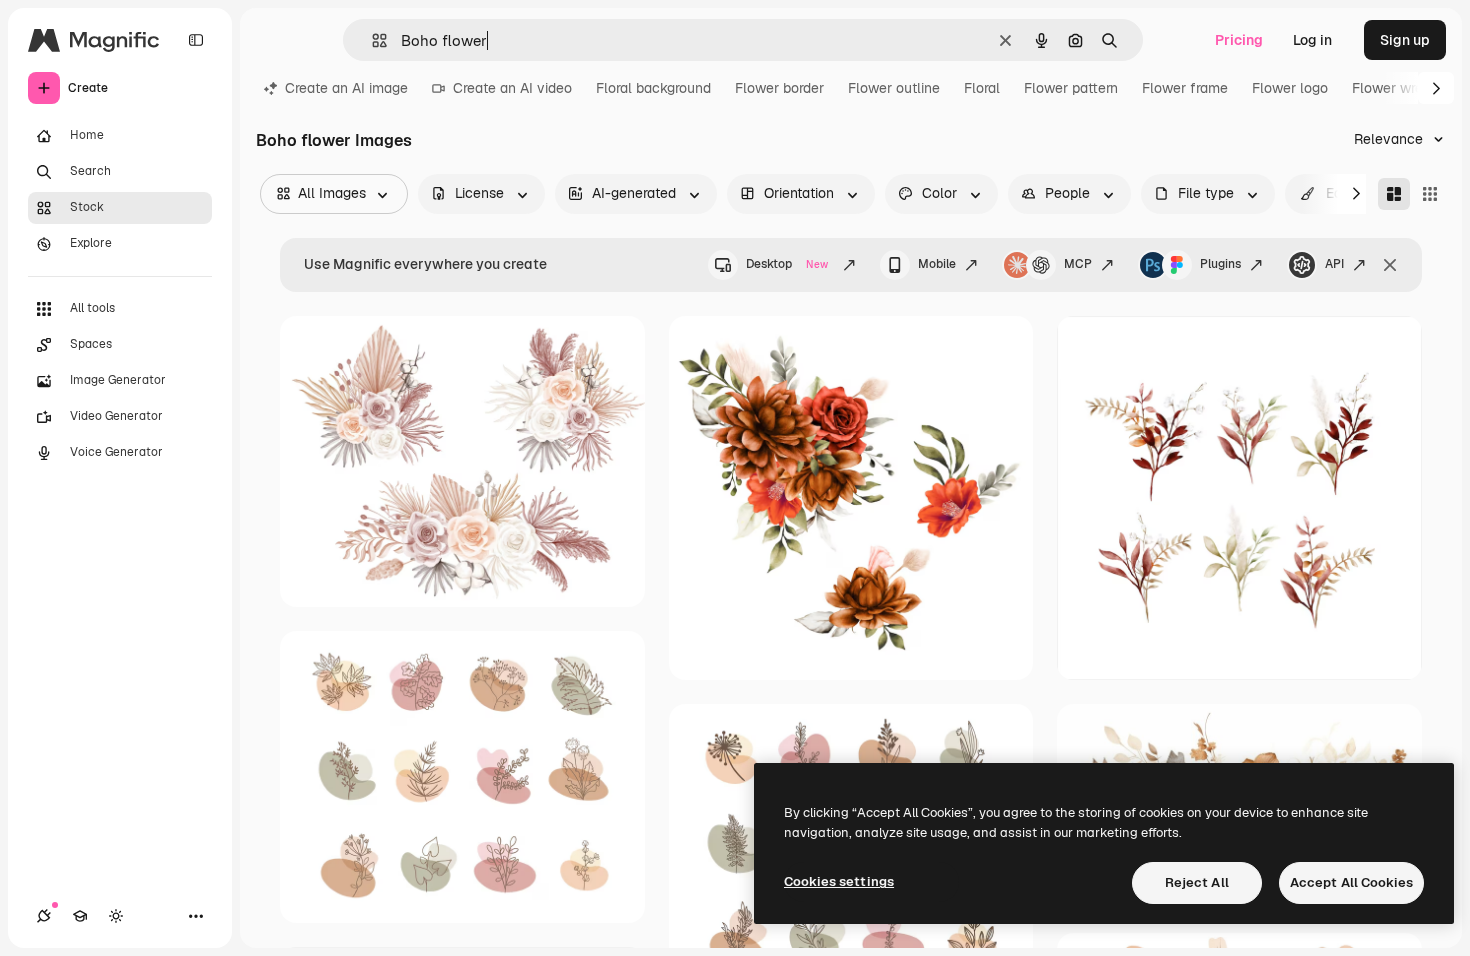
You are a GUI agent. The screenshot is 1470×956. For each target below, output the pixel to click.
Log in (1312, 40)
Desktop (787, 264)
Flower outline (894, 88)
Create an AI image (346, 88)
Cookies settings (839, 881)
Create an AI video (512, 88)
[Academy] (80, 916)
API (1334, 264)
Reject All (1197, 882)
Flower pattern (1071, 88)
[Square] (1430, 194)
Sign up (1405, 40)
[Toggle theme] (116, 916)
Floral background (653, 88)
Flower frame (1185, 88)
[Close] (1390, 265)
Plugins (1220, 264)
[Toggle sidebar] (196, 40)
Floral (982, 88)
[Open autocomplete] (371, 40)
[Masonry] (1394, 194)
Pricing (1239, 40)
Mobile (937, 264)
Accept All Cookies (1351, 882)
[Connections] (44, 916)
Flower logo (1290, 88)
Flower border (779, 88)
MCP (1078, 264)
